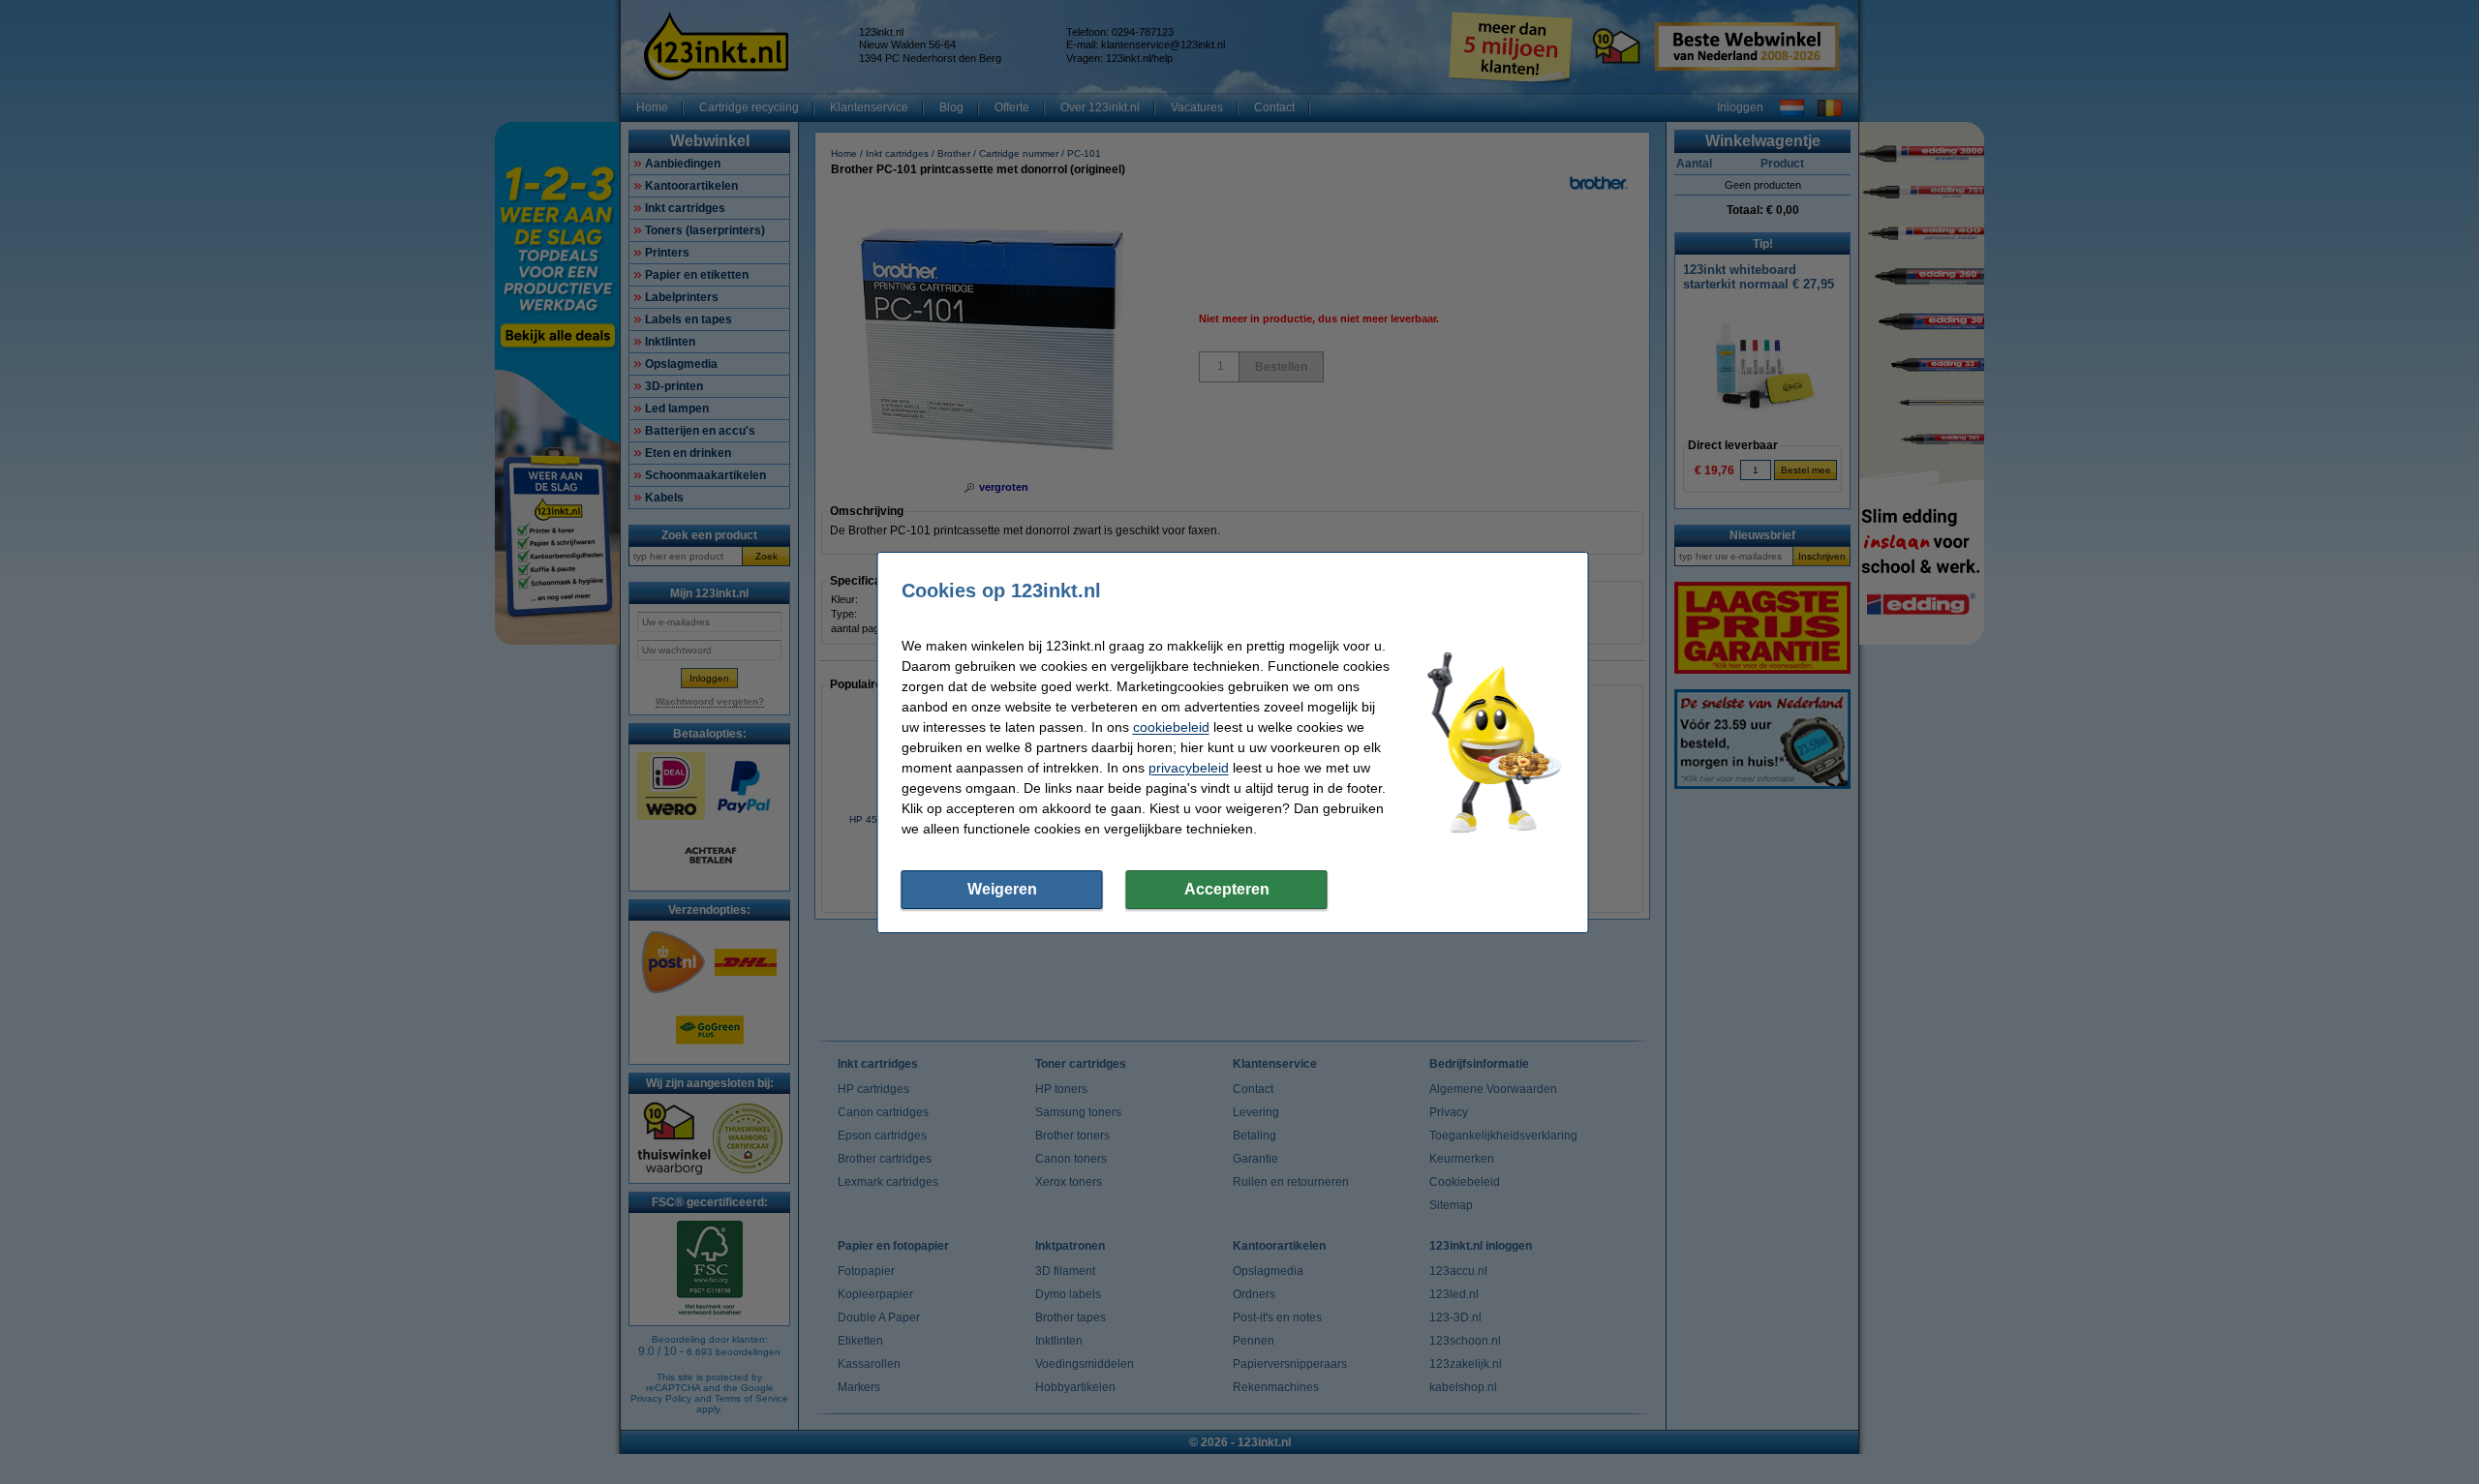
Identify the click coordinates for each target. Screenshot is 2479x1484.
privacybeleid (1189, 768)
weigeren (1002, 889)
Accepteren (1227, 889)
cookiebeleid (1171, 727)
